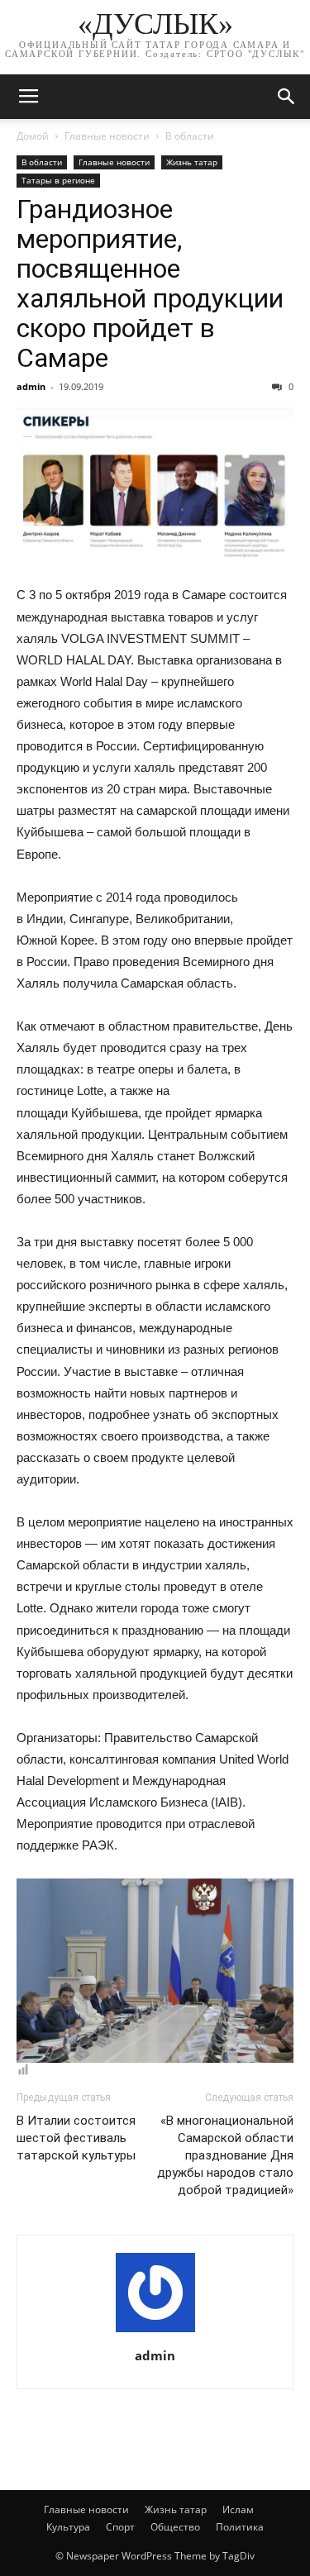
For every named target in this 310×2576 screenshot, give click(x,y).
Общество (175, 2527)
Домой (33, 136)
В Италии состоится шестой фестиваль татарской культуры (76, 2138)
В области (190, 136)
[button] (287, 97)
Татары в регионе (58, 180)
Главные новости (107, 136)
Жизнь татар (192, 162)
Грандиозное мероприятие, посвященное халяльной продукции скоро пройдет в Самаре (150, 283)
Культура (68, 2527)
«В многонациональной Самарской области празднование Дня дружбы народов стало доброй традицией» (225, 2155)
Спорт (120, 2527)
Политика (240, 2527)
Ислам (238, 2509)
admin (31, 386)
